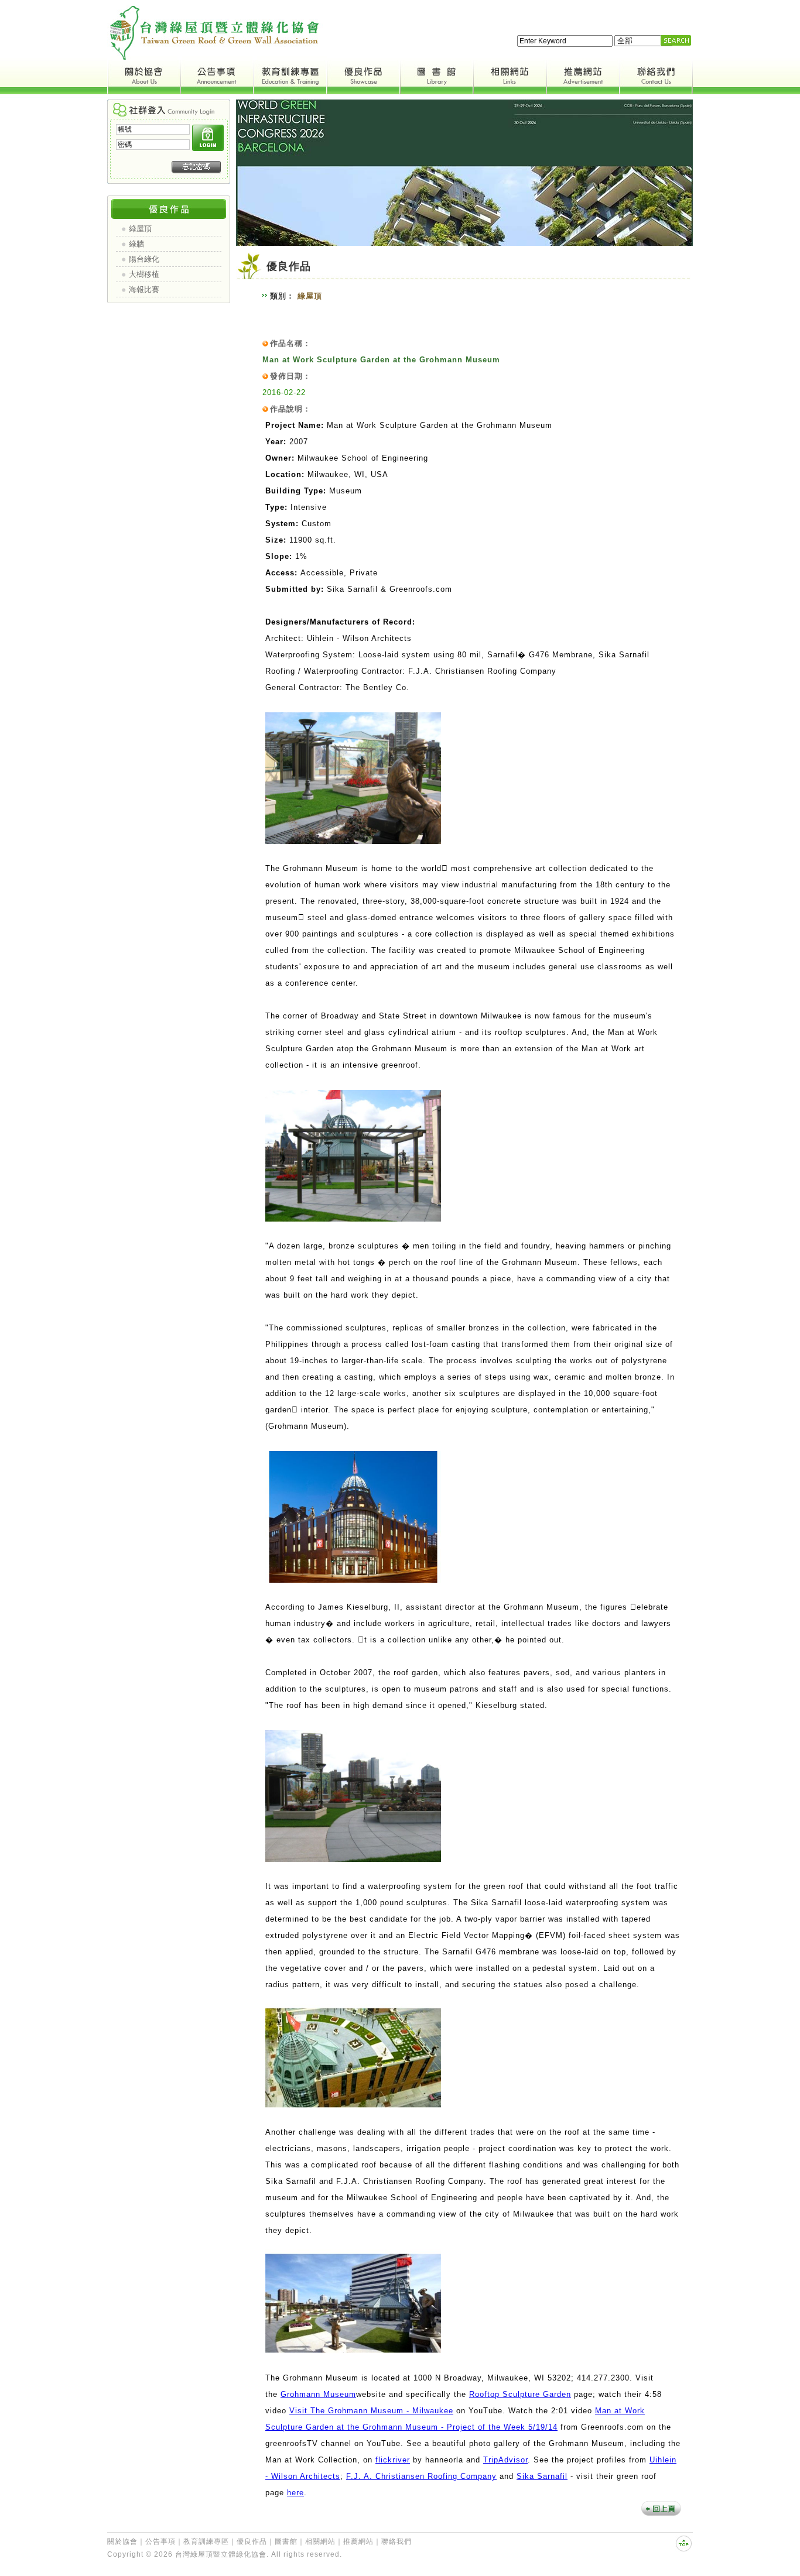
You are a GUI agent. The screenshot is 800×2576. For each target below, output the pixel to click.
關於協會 (122, 2541)
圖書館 (286, 2541)
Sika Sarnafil (542, 2476)
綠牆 (136, 244)
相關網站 (320, 2541)
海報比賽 (144, 289)
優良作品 (252, 2541)
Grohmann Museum (318, 2394)
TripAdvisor (505, 2460)
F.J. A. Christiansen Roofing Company (421, 2476)
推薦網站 (358, 2541)
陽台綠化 (144, 259)
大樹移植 (144, 274)
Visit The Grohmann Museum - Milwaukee (371, 2411)
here (295, 2493)
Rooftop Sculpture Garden (520, 2394)
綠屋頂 (140, 229)
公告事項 (160, 2541)
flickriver (393, 2460)
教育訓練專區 (206, 2541)
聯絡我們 (396, 2541)
